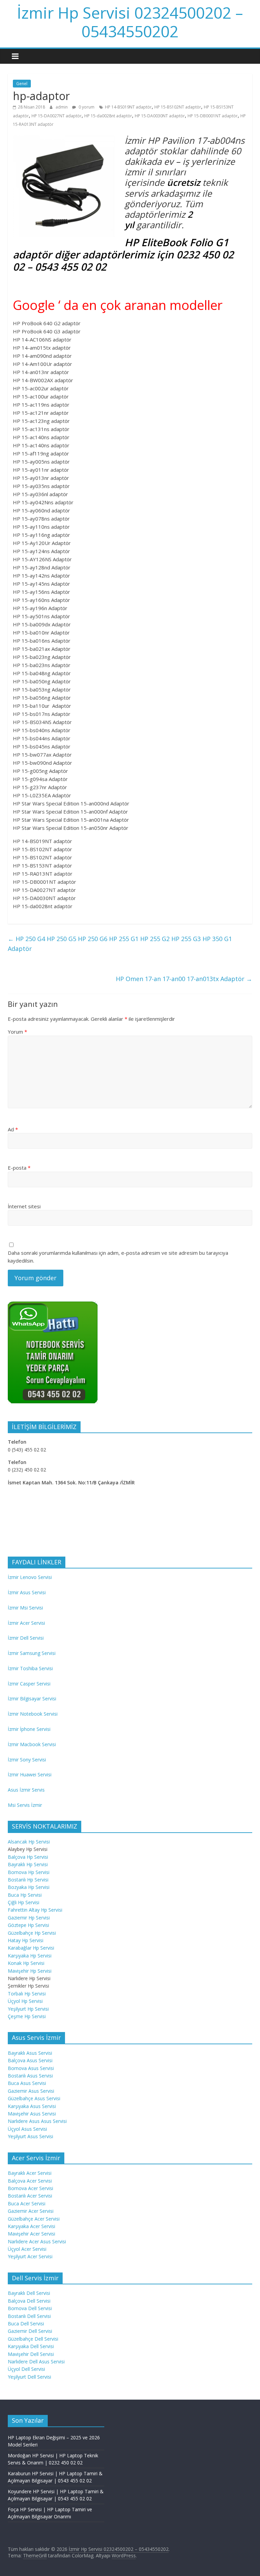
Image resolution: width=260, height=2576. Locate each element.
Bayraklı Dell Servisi (29, 2293)
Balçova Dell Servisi (29, 2301)
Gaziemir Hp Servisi (29, 1918)
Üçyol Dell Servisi (26, 2369)
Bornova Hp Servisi (29, 1872)
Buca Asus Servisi (27, 2083)
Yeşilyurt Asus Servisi (30, 2136)
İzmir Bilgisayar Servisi (32, 1699)
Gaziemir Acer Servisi (31, 2211)
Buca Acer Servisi (27, 2203)
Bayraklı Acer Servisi (30, 2173)
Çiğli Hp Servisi (24, 1902)
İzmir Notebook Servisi (33, 1714)
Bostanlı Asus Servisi (30, 2076)
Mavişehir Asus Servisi (32, 2114)
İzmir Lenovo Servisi (30, 1577)
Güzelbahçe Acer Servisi (34, 2219)
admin (62, 107)
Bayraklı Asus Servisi (30, 2053)
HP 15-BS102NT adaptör (178, 107)
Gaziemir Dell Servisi (30, 2331)
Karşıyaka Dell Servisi (31, 2346)
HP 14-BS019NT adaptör (128, 107)
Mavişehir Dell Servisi (31, 2354)
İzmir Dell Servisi (26, 1638)
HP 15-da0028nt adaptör (108, 116)
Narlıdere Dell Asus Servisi (36, 2362)
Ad (13, 1129)
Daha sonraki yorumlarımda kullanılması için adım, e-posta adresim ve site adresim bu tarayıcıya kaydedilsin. (118, 1257)
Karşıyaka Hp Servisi (30, 1956)
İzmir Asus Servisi (27, 1592)
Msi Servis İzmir (25, 1805)
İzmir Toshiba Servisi (30, 1668)
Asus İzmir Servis (26, 1790)
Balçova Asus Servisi (30, 2060)
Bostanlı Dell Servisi (29, 2316)
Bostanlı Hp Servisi (28, 1880)
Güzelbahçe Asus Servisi (34, 2098)
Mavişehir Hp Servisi (30, 1971)
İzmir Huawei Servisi (30, 1774)
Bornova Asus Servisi (31, 2068)
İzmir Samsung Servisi (32, 1653)
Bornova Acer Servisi (30, 2188)
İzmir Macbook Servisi (32, 1744)
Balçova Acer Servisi (30, 2181)
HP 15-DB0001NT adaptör (213, 116)
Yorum (17, 1032)
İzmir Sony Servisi (27, 1760)
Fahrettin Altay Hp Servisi (35, 1910)
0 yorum (86, 107)
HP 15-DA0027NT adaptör (57, 116)
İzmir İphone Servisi (29, 1729)
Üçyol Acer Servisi (27, 2249)
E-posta (19, 1168)
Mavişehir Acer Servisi (31, 2234)
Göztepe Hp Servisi (28, 1925)
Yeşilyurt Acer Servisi (30, 2256)
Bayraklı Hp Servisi (28, 1864)
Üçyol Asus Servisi (27, 2129)
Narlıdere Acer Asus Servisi (37, 2241)
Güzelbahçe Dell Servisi (33, 2339)
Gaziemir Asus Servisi (31, 2091)
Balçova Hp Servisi (28, 1857)
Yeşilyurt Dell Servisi (29, 2377)
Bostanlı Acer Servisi (30, 2196)
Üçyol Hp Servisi (25, 2001)
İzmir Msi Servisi (25, 1608)
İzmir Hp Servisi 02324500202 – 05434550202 (130, 22)
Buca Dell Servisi (26, 2324)
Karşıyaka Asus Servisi (32, 2106)
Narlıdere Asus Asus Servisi (37, 2121)
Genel (22, 84)
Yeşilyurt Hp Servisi (28, 2009)
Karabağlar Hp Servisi (31, 1948)
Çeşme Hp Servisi (27, 2016)
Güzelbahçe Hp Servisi (32, 1933)
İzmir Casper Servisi (29, 1684)
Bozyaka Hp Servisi (29, 1887)
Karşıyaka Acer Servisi (31, 2226)
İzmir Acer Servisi (26, 1623)
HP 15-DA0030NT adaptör (160, 116)
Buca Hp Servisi (25, 1895)
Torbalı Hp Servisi (27, 1994)
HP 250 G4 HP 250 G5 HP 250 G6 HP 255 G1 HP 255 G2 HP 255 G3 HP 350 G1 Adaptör (120, 944)
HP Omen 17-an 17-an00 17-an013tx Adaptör (184, 979)
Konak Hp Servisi (26, 1963)
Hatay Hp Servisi (26, 1940)
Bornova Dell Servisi (30, 2308)
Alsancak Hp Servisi (29, 1842)
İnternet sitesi (24, 1206)
